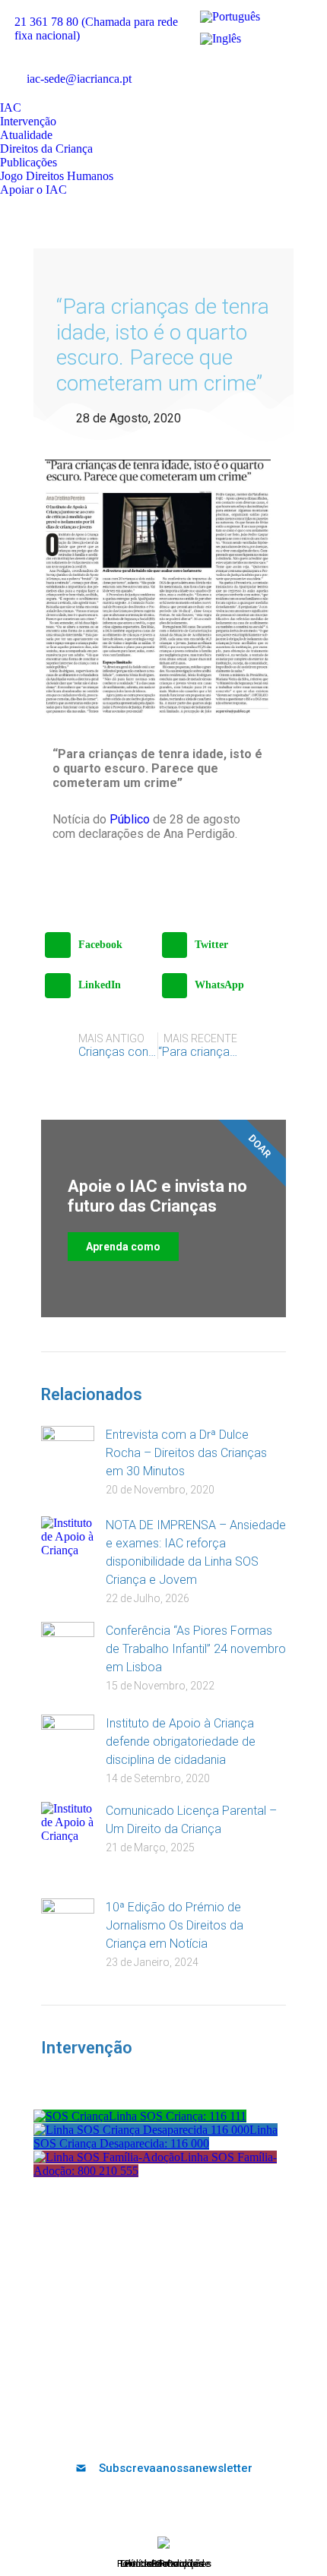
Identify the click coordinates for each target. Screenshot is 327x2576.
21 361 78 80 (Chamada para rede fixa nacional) (96, 28)
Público (130, 819)
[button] (100, 945)
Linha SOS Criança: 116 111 (178, 2116)
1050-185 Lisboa (163, 2323)
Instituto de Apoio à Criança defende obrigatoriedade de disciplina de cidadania (181, 1742)
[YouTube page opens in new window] (251, 67)
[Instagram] (202, 2428)
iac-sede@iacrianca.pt (79, 79)
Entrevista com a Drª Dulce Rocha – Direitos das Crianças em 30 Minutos (186, 1453)
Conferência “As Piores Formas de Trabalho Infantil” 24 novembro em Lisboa (196, 1649)
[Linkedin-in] (176, 2428)
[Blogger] (227, 2428)
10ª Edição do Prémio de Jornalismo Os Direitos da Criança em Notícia (175, 1925)
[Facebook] (101, 2428)
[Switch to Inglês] (221, 38)
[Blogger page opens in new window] (205, 90)
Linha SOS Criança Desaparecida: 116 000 (156, 2137)
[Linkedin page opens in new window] (274, 67)
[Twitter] (126, 2428)
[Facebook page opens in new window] (205, 67)
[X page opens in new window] (228, 67)
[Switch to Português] (230, 17)
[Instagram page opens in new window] (297, 67)
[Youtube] (151, 2428)
